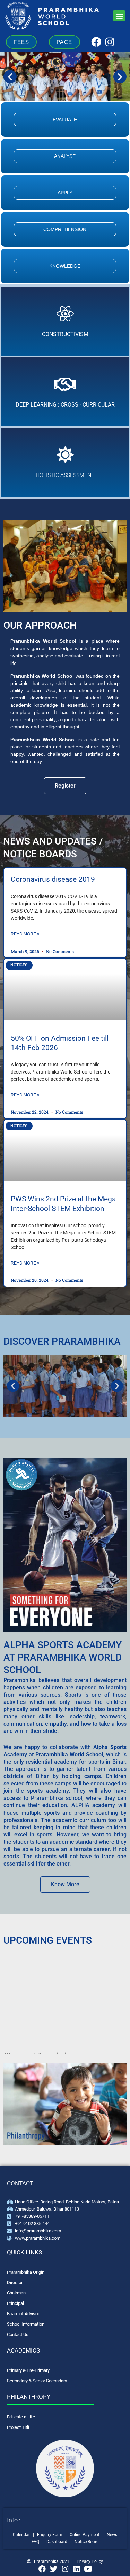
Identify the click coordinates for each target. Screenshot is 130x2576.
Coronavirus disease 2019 (53, 879)
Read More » (25, 934)
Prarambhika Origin (26, 2272)
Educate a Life (21, 2417)
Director (15, 2283)
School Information (26, 2324)
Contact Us (18, 2334)
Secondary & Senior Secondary (37, 2381)
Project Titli (18, 2427)
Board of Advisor (23, 2314)
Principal (15, 2303)
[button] (119, 16)
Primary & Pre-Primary (28, 2370)
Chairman (16, 2293)
